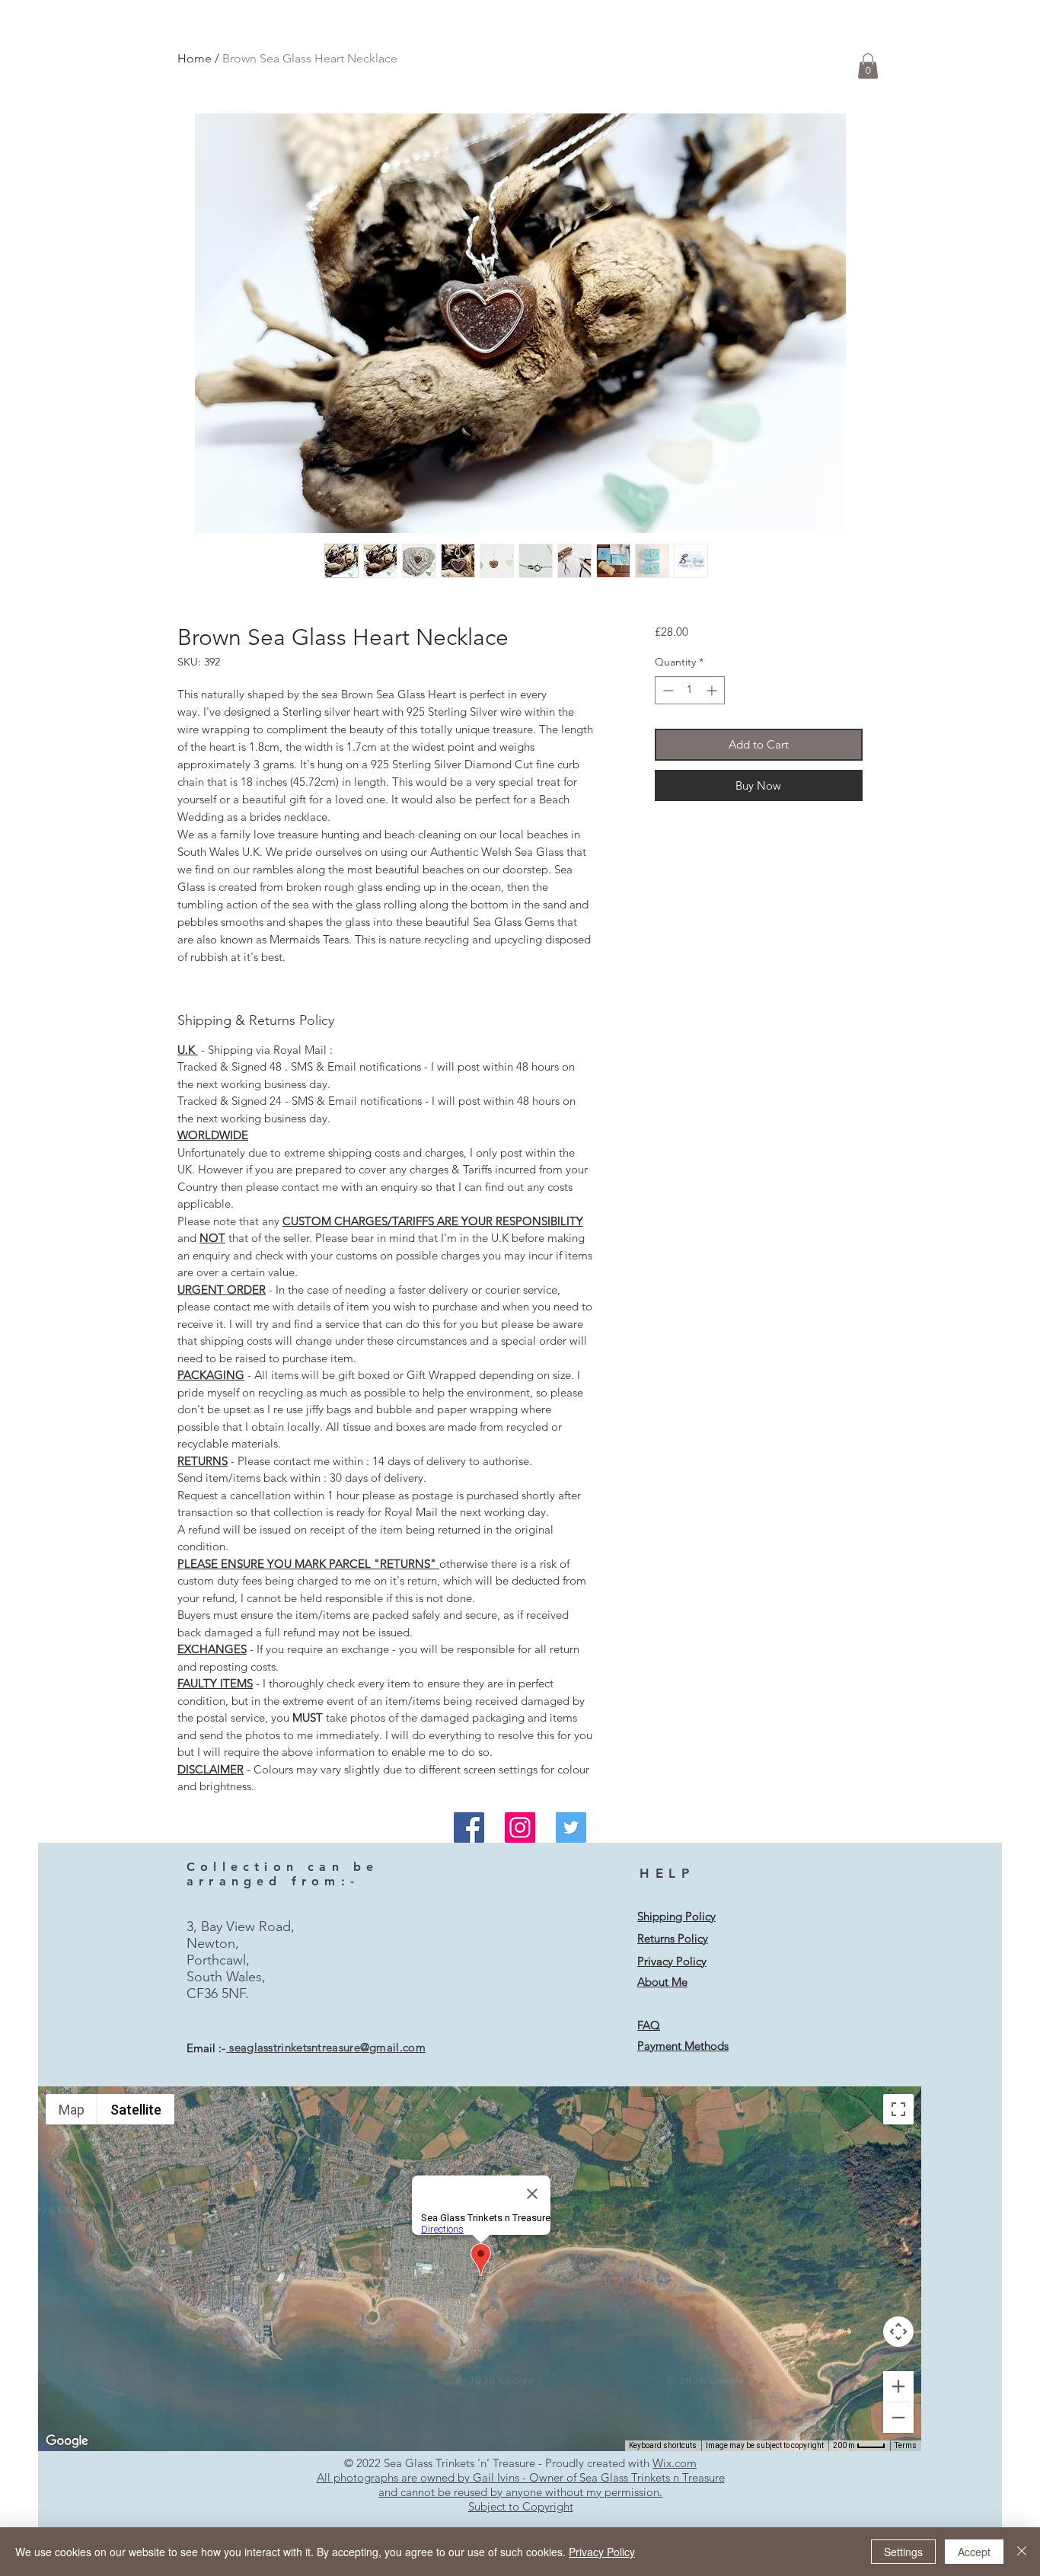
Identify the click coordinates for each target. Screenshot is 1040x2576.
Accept (974, 2552)
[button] (868, 66)
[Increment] (713, 690)
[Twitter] (571, 1827)
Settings (903, 2552)
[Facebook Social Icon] (469, 1827)
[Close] (1022, 2552)
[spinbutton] (690, 690)
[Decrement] (667, 690)
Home (195, 58)
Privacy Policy (602, 2552)
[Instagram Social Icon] (520, 1827)
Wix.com (675, 2463)
